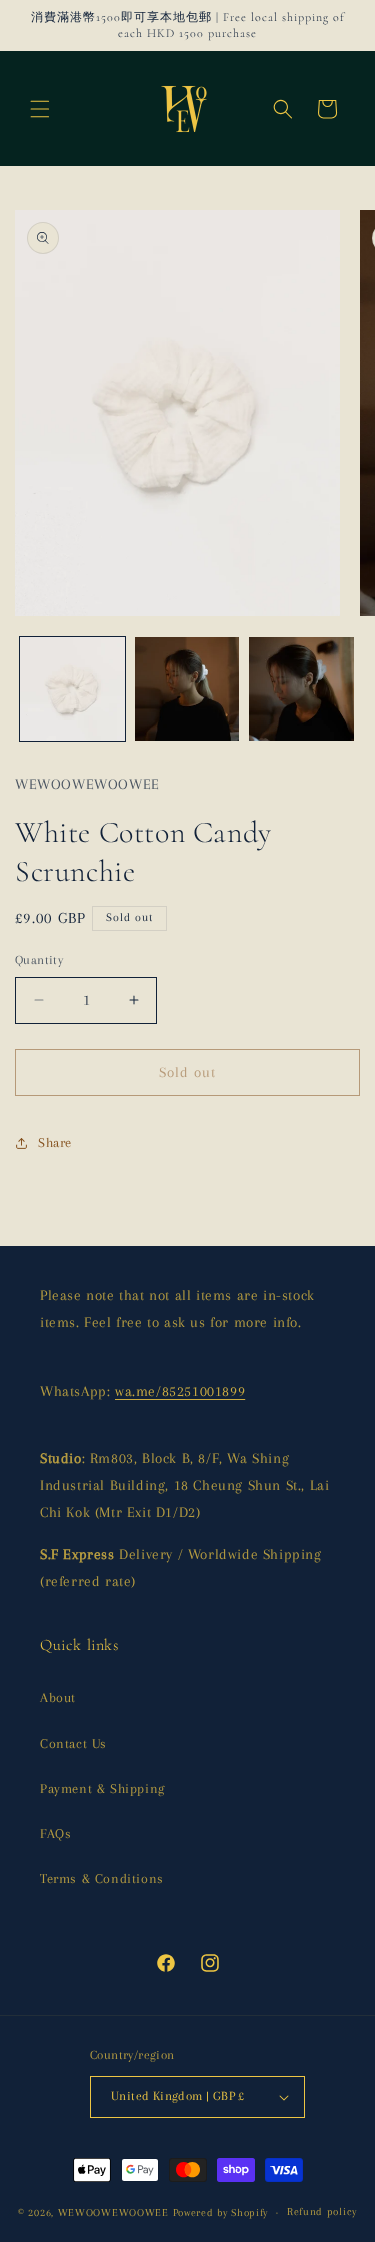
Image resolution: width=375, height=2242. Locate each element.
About (58, 1697)
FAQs (55, 1833)
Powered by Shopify (221, 2212)
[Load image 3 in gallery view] (301, 689)
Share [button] (55, 1142)
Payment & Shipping (102, 1788)
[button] (40, 109)
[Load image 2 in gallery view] (187, 689)
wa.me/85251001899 (180, 1391)
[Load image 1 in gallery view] (72, 689)
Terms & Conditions (102, 1878)
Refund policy (322, 2211)
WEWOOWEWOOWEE (113, 2212)
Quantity (39, 960)
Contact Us (73, 1743)
